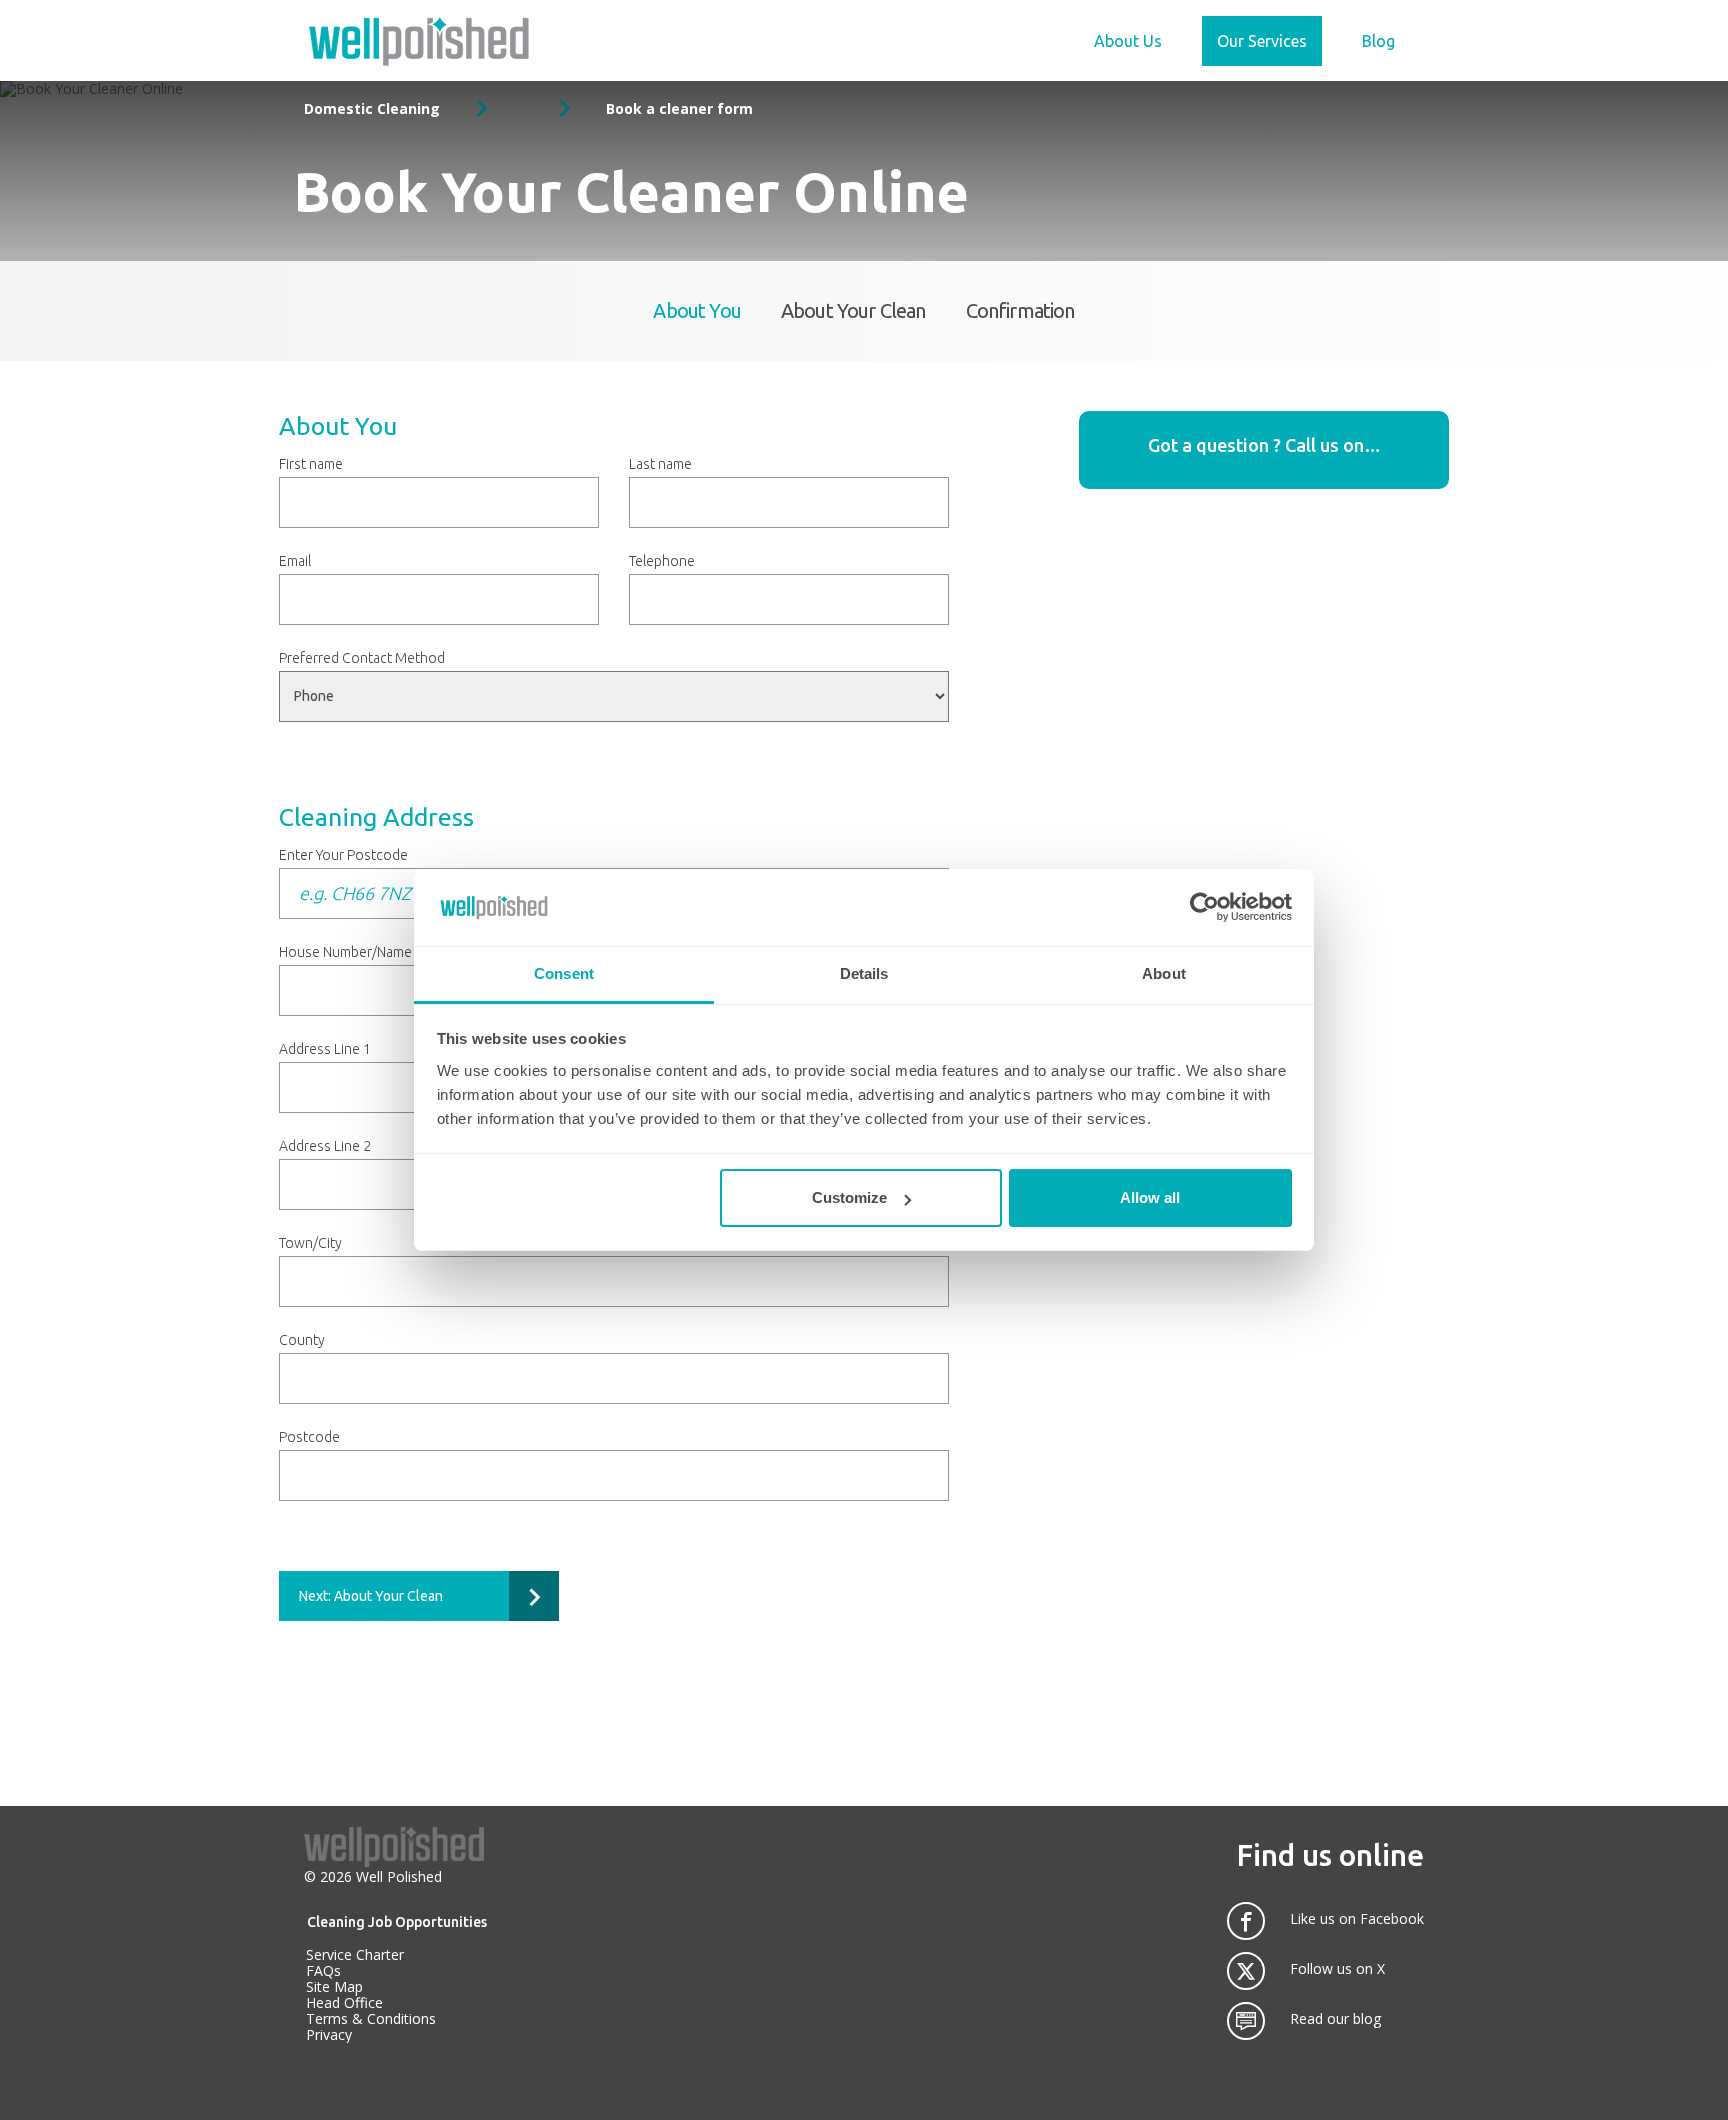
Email (295, 561)
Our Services (1262, 41)
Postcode (309, 1437)
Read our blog (1335, 2019)
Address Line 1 (325, 1049)
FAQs (323, 1970)
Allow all (1150, 1197)
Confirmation (1020, 310)
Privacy (329, 2034)
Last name (660, 464)
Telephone (662, 561)
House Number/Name (345, 952)
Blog (1378, 41)
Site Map (334, 1986)
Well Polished (399, 1876)
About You (697, 310)
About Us (1128, 41)
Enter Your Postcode (343, 855)
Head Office (344, 2002)
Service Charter (355, 1954)
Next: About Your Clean (371, 1596)
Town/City (310, 1243)
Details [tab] (864, 973)
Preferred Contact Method (362, 658)
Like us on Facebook (1357, 1919)
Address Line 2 (325, 1146)
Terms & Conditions (371, 2018)
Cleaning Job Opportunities (397, 1922)
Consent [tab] (564, 973)
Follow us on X (1337, 1969)
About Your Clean (853, 310)
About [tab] (1164, 973)
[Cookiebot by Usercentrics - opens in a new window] (1204, 907)
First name (311, 464)
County (302, 1340)
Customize (849, 1197)
